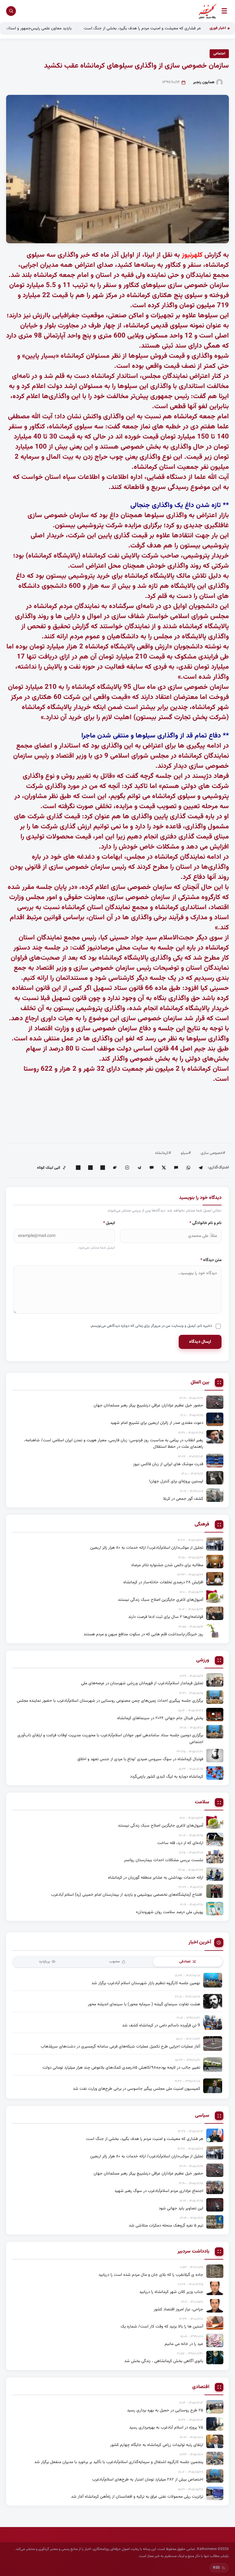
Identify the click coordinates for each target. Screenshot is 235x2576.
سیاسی (202, 2116)
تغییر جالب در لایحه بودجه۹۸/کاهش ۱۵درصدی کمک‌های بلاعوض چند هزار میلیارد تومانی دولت (121, 2068)
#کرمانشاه (163, 1153)
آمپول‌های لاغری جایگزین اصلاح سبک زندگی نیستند (160, 1600)
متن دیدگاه (211, 1260)
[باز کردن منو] (224, 11)
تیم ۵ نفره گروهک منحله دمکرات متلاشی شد (166, 2225)
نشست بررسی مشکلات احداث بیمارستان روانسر (164, 1860)
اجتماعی (219, 54)
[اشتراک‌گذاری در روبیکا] (127, 1168)
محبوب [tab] (115, 1962)
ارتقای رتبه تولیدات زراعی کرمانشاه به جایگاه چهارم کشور (157, 2445)
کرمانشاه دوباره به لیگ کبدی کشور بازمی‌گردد (167, 1777)
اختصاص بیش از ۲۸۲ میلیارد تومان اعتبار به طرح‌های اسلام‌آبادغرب (148, 2479)
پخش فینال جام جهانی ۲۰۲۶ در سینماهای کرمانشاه (160, 1718)
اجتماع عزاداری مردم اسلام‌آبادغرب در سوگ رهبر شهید (159, 2191)
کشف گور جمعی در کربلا (183, 1499)
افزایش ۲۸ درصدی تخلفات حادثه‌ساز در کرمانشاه (163, 1582)
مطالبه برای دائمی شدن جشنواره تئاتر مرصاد (167, 1565)
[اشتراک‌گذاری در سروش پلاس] (139, 1168)
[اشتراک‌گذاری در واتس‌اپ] (188, 1168)
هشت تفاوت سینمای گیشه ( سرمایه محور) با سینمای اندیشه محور (144, 2004)
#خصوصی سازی (213, 1153)
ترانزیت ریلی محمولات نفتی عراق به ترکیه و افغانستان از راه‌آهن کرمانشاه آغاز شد (137, 2497)
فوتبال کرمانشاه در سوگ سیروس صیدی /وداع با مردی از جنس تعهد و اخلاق (140, 1759)
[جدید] (215, 2135)
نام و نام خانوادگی (205, 1223)
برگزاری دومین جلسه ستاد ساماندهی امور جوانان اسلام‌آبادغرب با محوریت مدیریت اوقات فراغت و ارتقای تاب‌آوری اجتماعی (110, 1739)
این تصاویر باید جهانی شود (181, 2208)
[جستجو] (11, 11)
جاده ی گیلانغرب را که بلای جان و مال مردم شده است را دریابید (151, 2275)
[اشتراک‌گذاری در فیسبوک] (90, 1168)
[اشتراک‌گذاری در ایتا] (176, 1168)
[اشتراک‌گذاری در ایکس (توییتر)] (164, 1168)
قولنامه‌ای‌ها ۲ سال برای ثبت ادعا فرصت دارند (166, 1617)
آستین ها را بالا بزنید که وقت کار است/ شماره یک (162, 2326)
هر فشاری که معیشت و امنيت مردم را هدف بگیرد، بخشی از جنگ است (145, 2139)
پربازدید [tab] (44, 1962)
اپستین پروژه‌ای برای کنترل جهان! (176, 1481)
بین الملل (200, 1383)
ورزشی (203, 1660)
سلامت (202, 1802)
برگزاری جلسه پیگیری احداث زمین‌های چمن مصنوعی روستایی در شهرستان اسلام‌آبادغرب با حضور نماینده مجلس (110, 1701)
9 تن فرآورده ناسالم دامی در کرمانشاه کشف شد (161, 2025)
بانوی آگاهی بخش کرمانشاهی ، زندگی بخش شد (164, 2361)
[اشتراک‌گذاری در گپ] (115, 1168)
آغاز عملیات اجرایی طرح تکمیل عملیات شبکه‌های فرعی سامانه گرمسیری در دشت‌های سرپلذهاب (120, 2046)
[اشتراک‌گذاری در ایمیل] (78, 1168)
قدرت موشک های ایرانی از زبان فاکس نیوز (168, 1464)
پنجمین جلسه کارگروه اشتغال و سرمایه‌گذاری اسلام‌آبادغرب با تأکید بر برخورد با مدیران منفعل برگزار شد (119, 2462)
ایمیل (109, 1223)
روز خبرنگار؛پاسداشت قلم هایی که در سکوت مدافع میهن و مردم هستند (143, 1634)
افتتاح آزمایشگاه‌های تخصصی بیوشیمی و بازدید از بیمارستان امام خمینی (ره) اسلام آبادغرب (127, 1895)
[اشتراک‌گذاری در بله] (151, 1168)
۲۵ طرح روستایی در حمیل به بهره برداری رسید (165, 2410)
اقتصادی (201, 2387)
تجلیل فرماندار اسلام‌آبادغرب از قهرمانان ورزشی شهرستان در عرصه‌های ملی (142, 1683)
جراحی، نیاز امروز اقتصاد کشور (178, 2309)
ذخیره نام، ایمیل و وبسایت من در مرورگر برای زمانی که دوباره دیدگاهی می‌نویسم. (151, 1326)
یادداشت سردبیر (193, 2252)
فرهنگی (202, 1525)
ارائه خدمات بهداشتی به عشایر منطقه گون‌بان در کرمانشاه (156, 1878)
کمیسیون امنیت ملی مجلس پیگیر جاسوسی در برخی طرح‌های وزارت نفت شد (136, 2089)
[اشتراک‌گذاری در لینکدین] (103, 1168)
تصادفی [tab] (185, 1962)
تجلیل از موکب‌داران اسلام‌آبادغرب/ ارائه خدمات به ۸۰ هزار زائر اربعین (147, 1548)
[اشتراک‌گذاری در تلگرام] (200, 1168)
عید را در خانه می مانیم (184, 2344)
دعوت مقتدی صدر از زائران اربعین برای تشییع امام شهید (157, 1423)
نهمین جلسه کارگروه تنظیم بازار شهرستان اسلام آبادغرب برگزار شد (146, 1983)
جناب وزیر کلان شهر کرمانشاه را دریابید (171, 2292)
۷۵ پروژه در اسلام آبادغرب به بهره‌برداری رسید (166, 2427)
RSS (216, 2568)
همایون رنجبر (204, 82)
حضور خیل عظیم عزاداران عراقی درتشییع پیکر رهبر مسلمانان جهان (148, 1405)
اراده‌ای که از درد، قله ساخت (180, 1843)
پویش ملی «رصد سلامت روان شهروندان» (170, 1912)
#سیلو (186, 1153)
